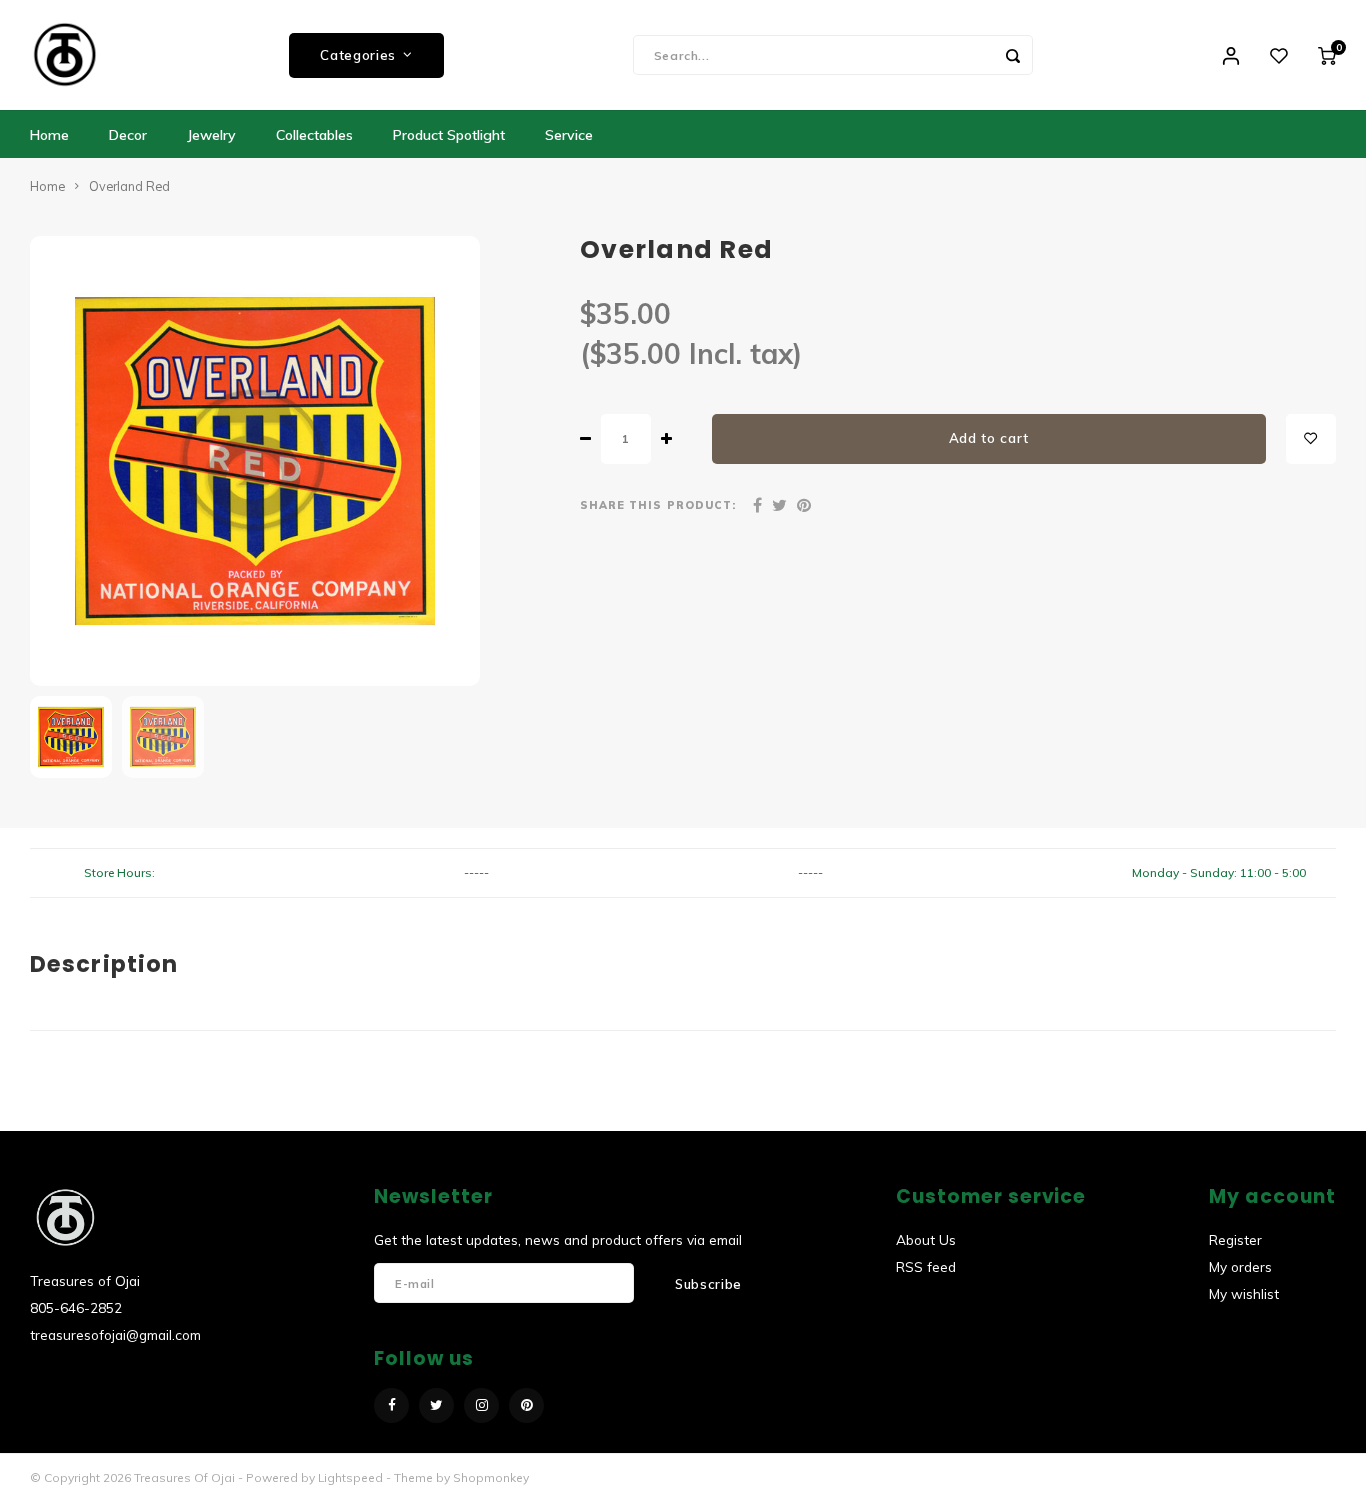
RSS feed (926, 1266)
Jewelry (211, 135)
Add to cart (989, 438)
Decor (128, 135)
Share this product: (658, 505)
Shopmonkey (491, 1477)
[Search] (1013, 55)
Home (49, 135)
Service (569, 135)
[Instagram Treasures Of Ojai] (481, 1405)
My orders (1240, 1266)
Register (1235, 1239)
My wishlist (1244, 1293)
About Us (926, 1239)
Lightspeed (350, 1477)
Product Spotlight (449, 135)
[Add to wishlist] (1311, 439)
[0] (1327, 55)
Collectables (314, 135)
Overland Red (129, 186)
